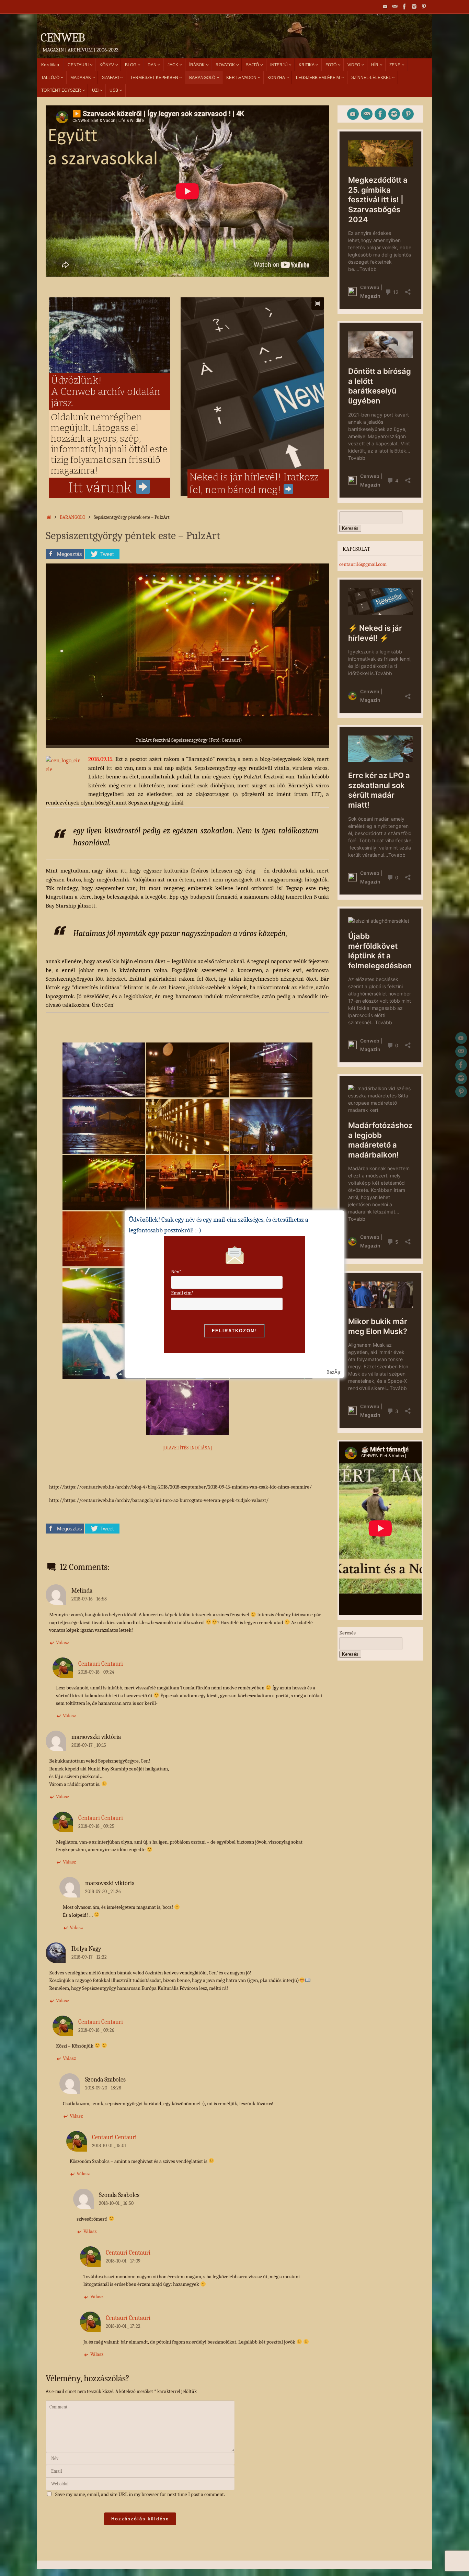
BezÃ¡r (333, 1372)
